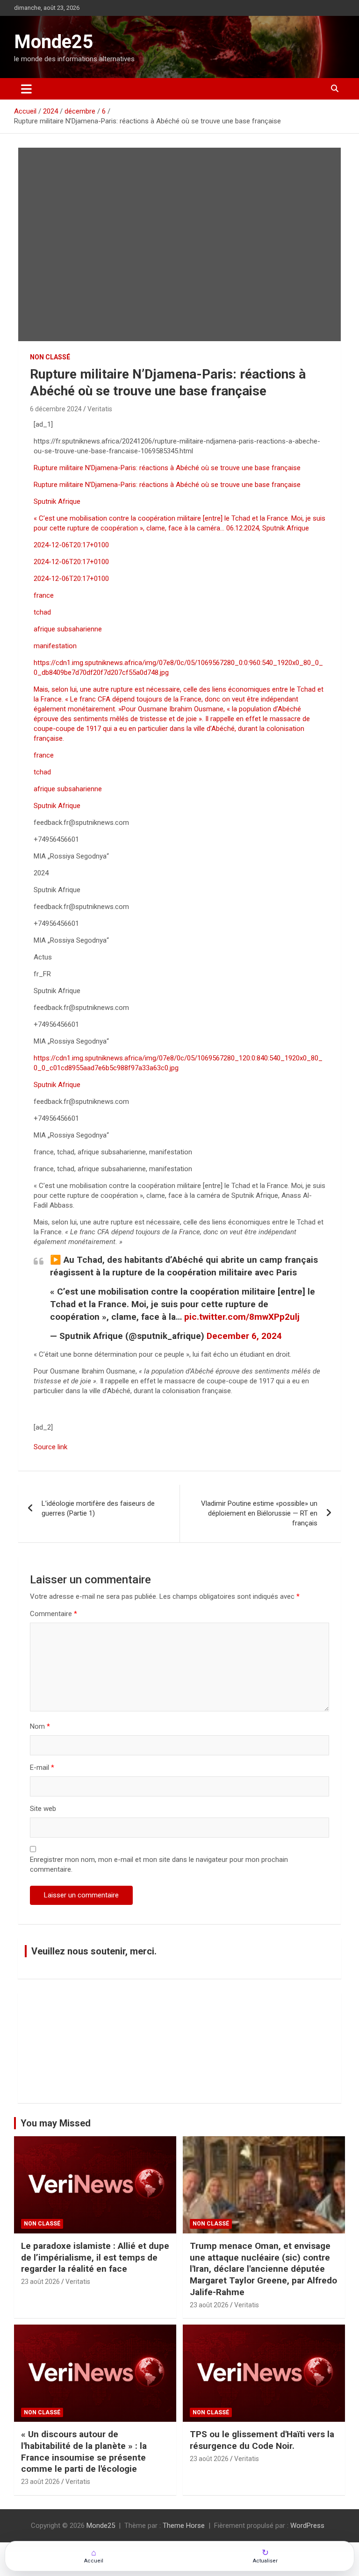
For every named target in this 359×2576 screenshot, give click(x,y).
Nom (40, 1726)
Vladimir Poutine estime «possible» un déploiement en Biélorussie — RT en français (259, 1513)
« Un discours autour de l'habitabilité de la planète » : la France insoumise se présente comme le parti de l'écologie (84, 2451)
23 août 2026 (40, 2282)
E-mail (42, 1767)
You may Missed (56, 2123)
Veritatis (100, 409)
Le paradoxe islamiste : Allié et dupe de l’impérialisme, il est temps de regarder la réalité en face (95, 2257)
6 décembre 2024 (56, 409)
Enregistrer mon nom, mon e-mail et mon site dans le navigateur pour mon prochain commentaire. (159, 1864)
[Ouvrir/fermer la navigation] (26, 89)
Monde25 (54, 42)
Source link (50, 1447)
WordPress (307, 2526)
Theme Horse (184, 2526)
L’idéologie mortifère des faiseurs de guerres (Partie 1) (98, 1508)
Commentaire (54, 1614)
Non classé (50, 357)
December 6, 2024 (244, 1336)
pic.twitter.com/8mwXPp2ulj (242, 1317)
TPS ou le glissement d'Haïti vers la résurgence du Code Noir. (262, 2440)
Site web (43, 1809)
